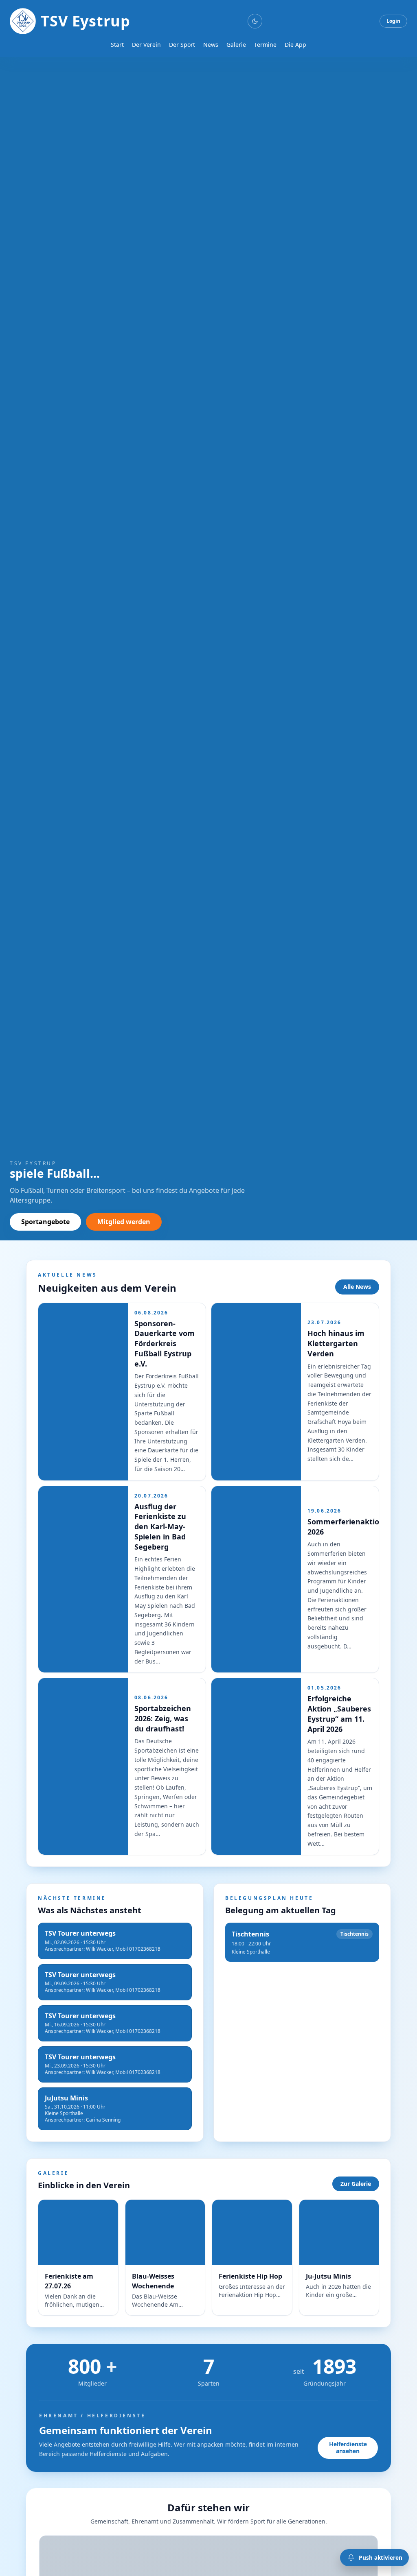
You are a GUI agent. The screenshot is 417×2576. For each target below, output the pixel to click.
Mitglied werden (124, 1222)
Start (117, 45)
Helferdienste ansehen (348, 2447)
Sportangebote (45, 1222)
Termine (265, 45)
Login (393, 21)
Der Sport (182, 45)
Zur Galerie (356, 2184)
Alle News (357, 1287)
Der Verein (146, 45)
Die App (295, 45)
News (211, 45)
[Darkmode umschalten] (255, 21)
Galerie (236, 45)
